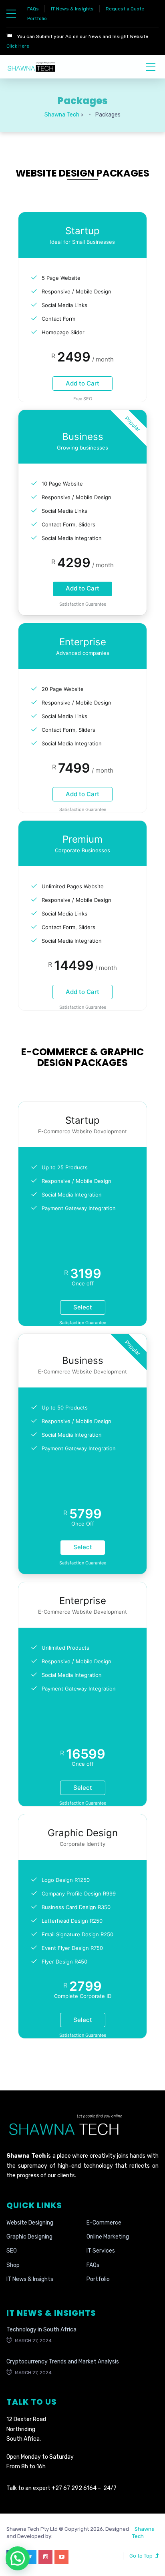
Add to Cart (82, 383)
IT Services (101, 2251)
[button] (18, 2558)
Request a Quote (125, 9)
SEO (12, 2251)
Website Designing (30, 2223)
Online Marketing (108, 2237)
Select (83, 1307)
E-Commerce (104, 2223)
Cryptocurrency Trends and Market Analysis (63, 2362)
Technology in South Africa (41, 2330)
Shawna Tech (143, 2533)
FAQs (33, 9)
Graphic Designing (29, 2237)
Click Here (18, 46)
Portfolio (37, 18)
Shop (13, 2265)
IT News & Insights (72, 9)
